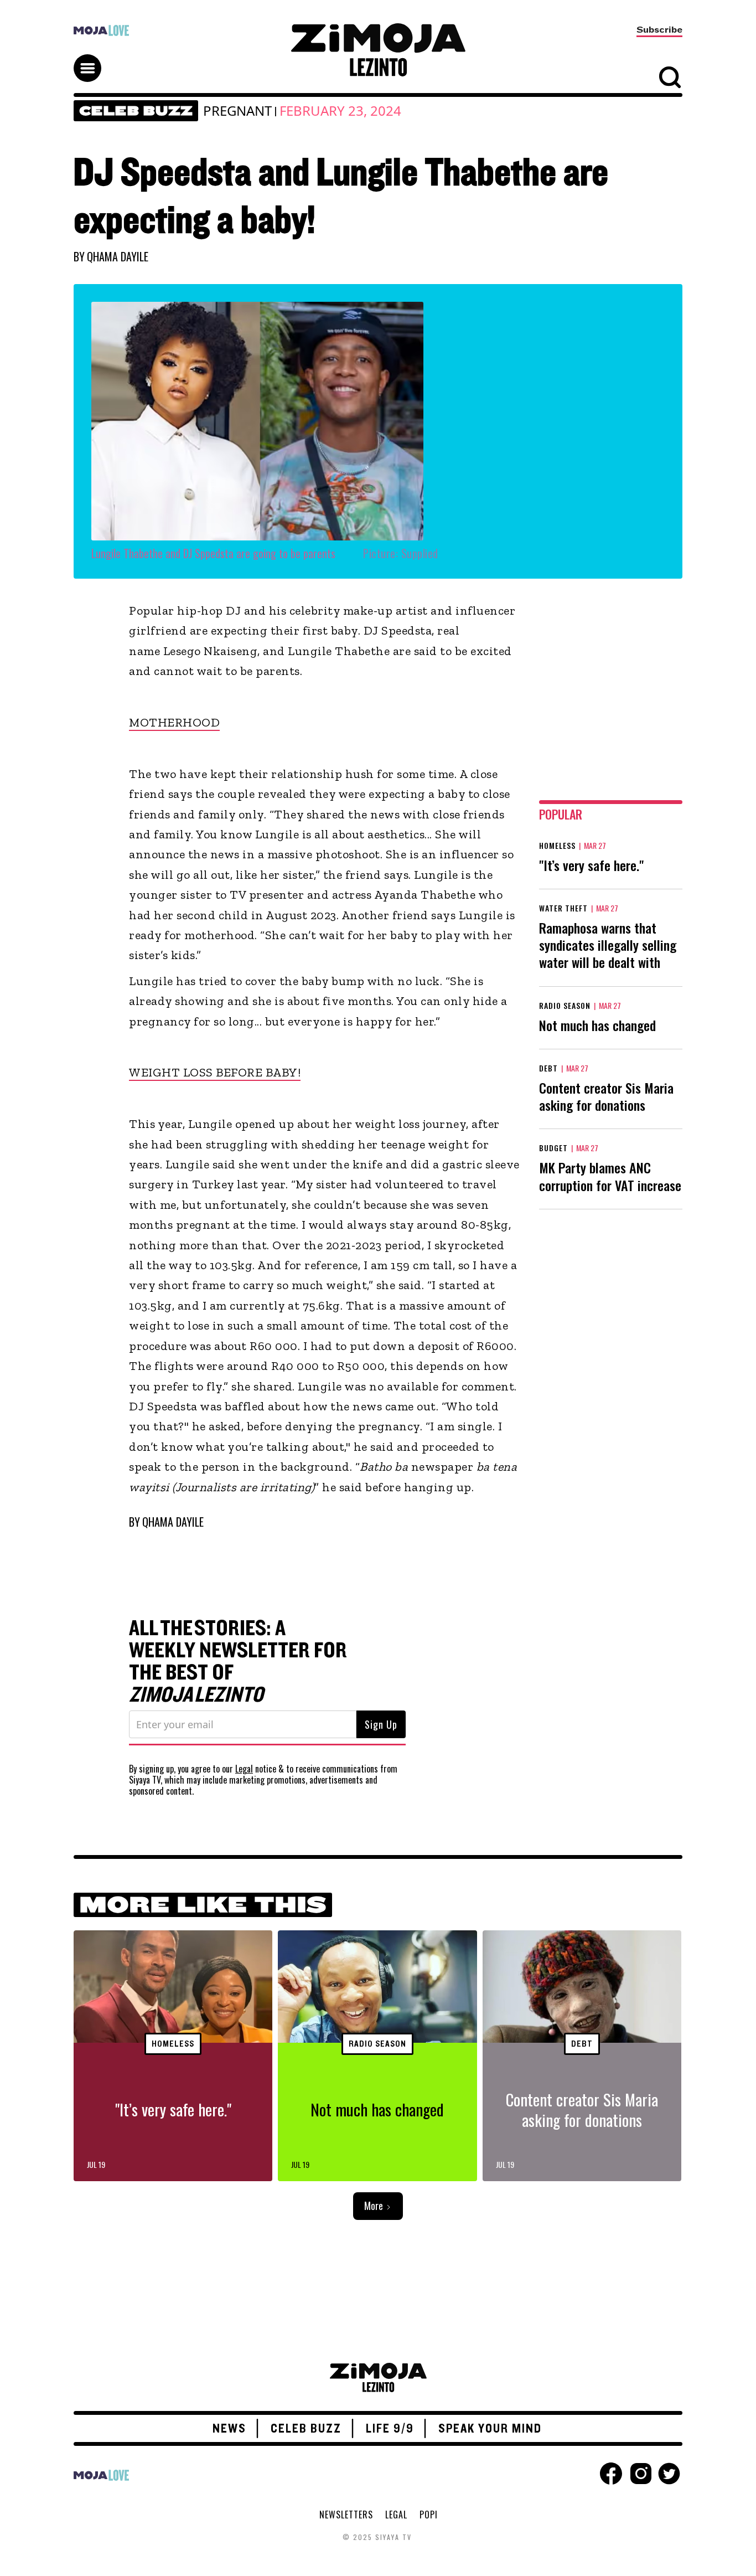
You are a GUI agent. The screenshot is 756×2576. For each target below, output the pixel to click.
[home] (378, 50)
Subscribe (659, 30)
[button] (92, 58)
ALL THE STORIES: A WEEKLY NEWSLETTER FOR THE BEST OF (238, 1662)
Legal (244, 1769)
